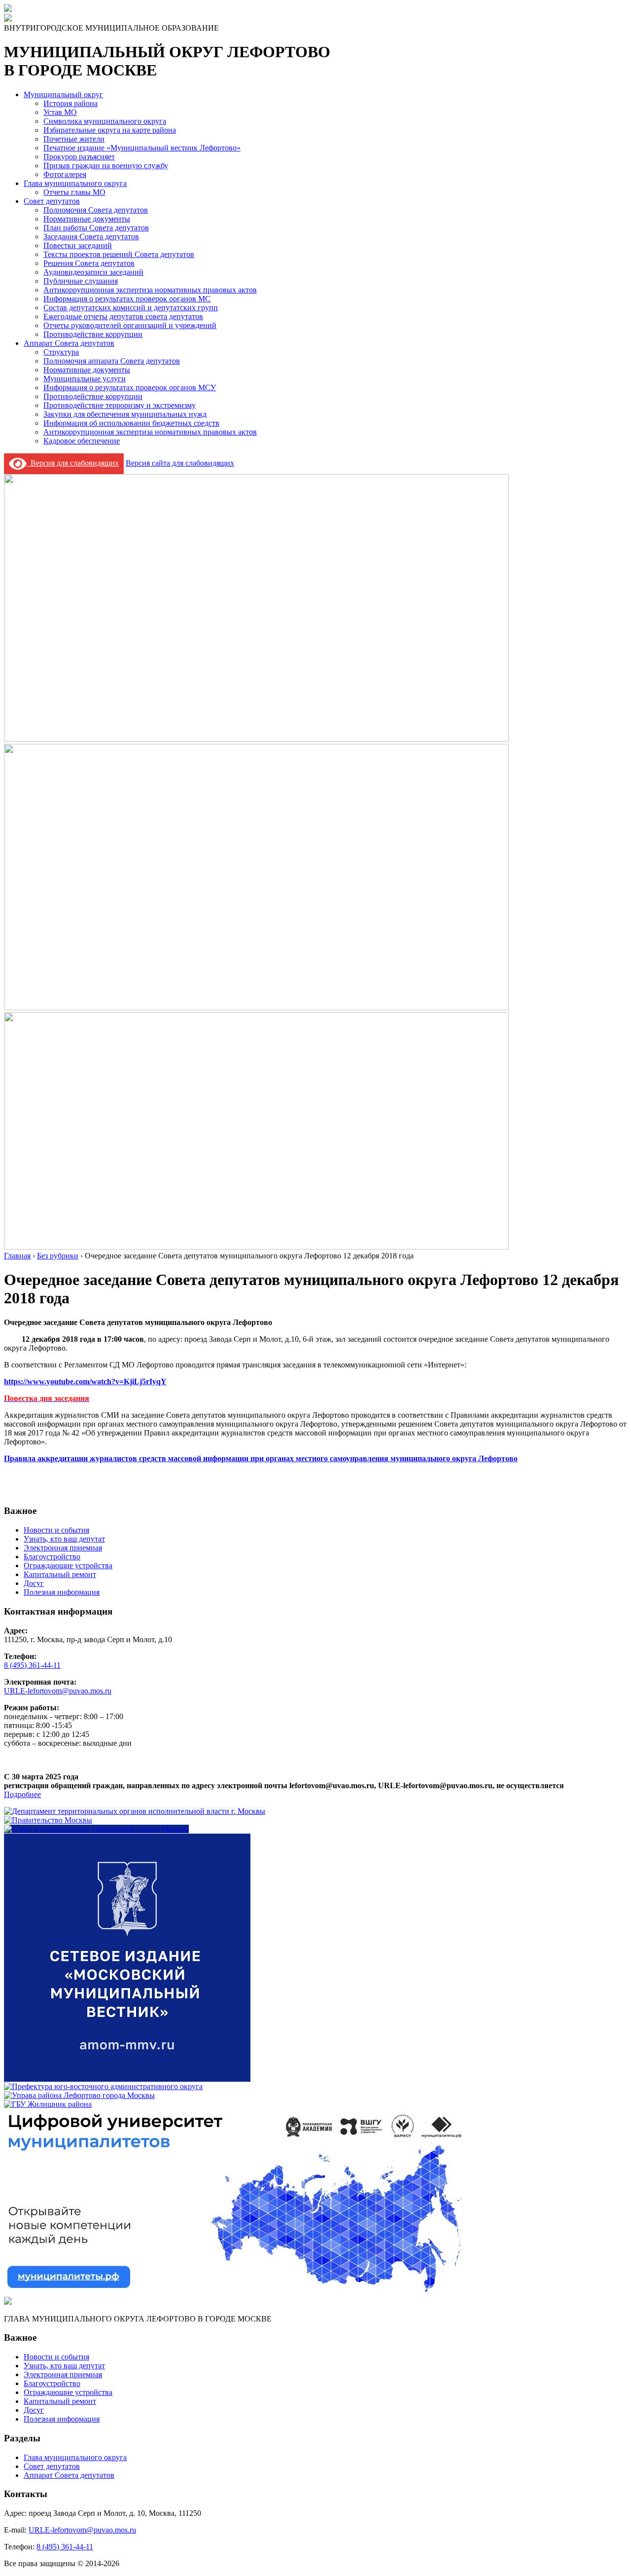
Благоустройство (52, 1557)
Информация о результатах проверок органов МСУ (130, 387)
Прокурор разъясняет (79, 157)
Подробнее (22, 1794)
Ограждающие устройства (68, 1565)
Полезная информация (62, 1592)
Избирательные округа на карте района (110, 130)
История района (70, 103)
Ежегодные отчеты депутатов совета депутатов (123, 316)
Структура (61, 352)
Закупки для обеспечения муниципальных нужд (125, 414)
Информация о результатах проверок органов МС (127, 299)
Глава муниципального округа (75, 183)
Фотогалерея (65, 174)
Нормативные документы (87, 219)
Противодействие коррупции (93, 334)
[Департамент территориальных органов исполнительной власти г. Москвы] (135, 1811)
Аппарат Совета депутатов (69, 343)
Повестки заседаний (78, 245)
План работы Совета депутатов (96, 228)
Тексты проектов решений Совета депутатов (119, 254)
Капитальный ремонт (60, 1574)
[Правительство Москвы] (48, 1820)
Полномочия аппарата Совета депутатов (112, 361)
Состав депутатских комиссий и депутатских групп (131, 308)
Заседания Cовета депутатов (91, 237)
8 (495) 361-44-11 (32, 1665)
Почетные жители (74, 139)
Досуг (34, 1583)
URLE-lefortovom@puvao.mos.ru (58, 1691)
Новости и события (56, 1530)
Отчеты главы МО (74, 192)
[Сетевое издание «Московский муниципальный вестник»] (127, 2078)
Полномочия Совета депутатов (96, 210)
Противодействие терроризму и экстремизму (120, 405)
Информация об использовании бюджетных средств (131, 423)
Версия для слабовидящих (73, 463)
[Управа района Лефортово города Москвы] (79, 2095)
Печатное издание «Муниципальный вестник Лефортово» (142, 148)
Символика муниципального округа (105, 121)
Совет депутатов (52, 201)
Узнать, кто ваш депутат (64, 1539)
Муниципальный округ (63, 94)
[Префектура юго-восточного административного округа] (103, 2086)
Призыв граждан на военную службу (106, 166)
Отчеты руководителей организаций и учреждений (130, 325)
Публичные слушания (81, 281)
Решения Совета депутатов (89, 263)
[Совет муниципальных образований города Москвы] (96, 1829)
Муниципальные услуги (85, 379)
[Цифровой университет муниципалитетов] (234, 2292)
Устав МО (60, 112)
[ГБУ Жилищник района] (48, 2104)
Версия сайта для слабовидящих (180, 463)
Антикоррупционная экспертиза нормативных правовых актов (150, 290)
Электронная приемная (63, 1548)
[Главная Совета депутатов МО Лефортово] (8, 19)
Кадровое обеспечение (82, 441)
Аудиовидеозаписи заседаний (93, 272)
